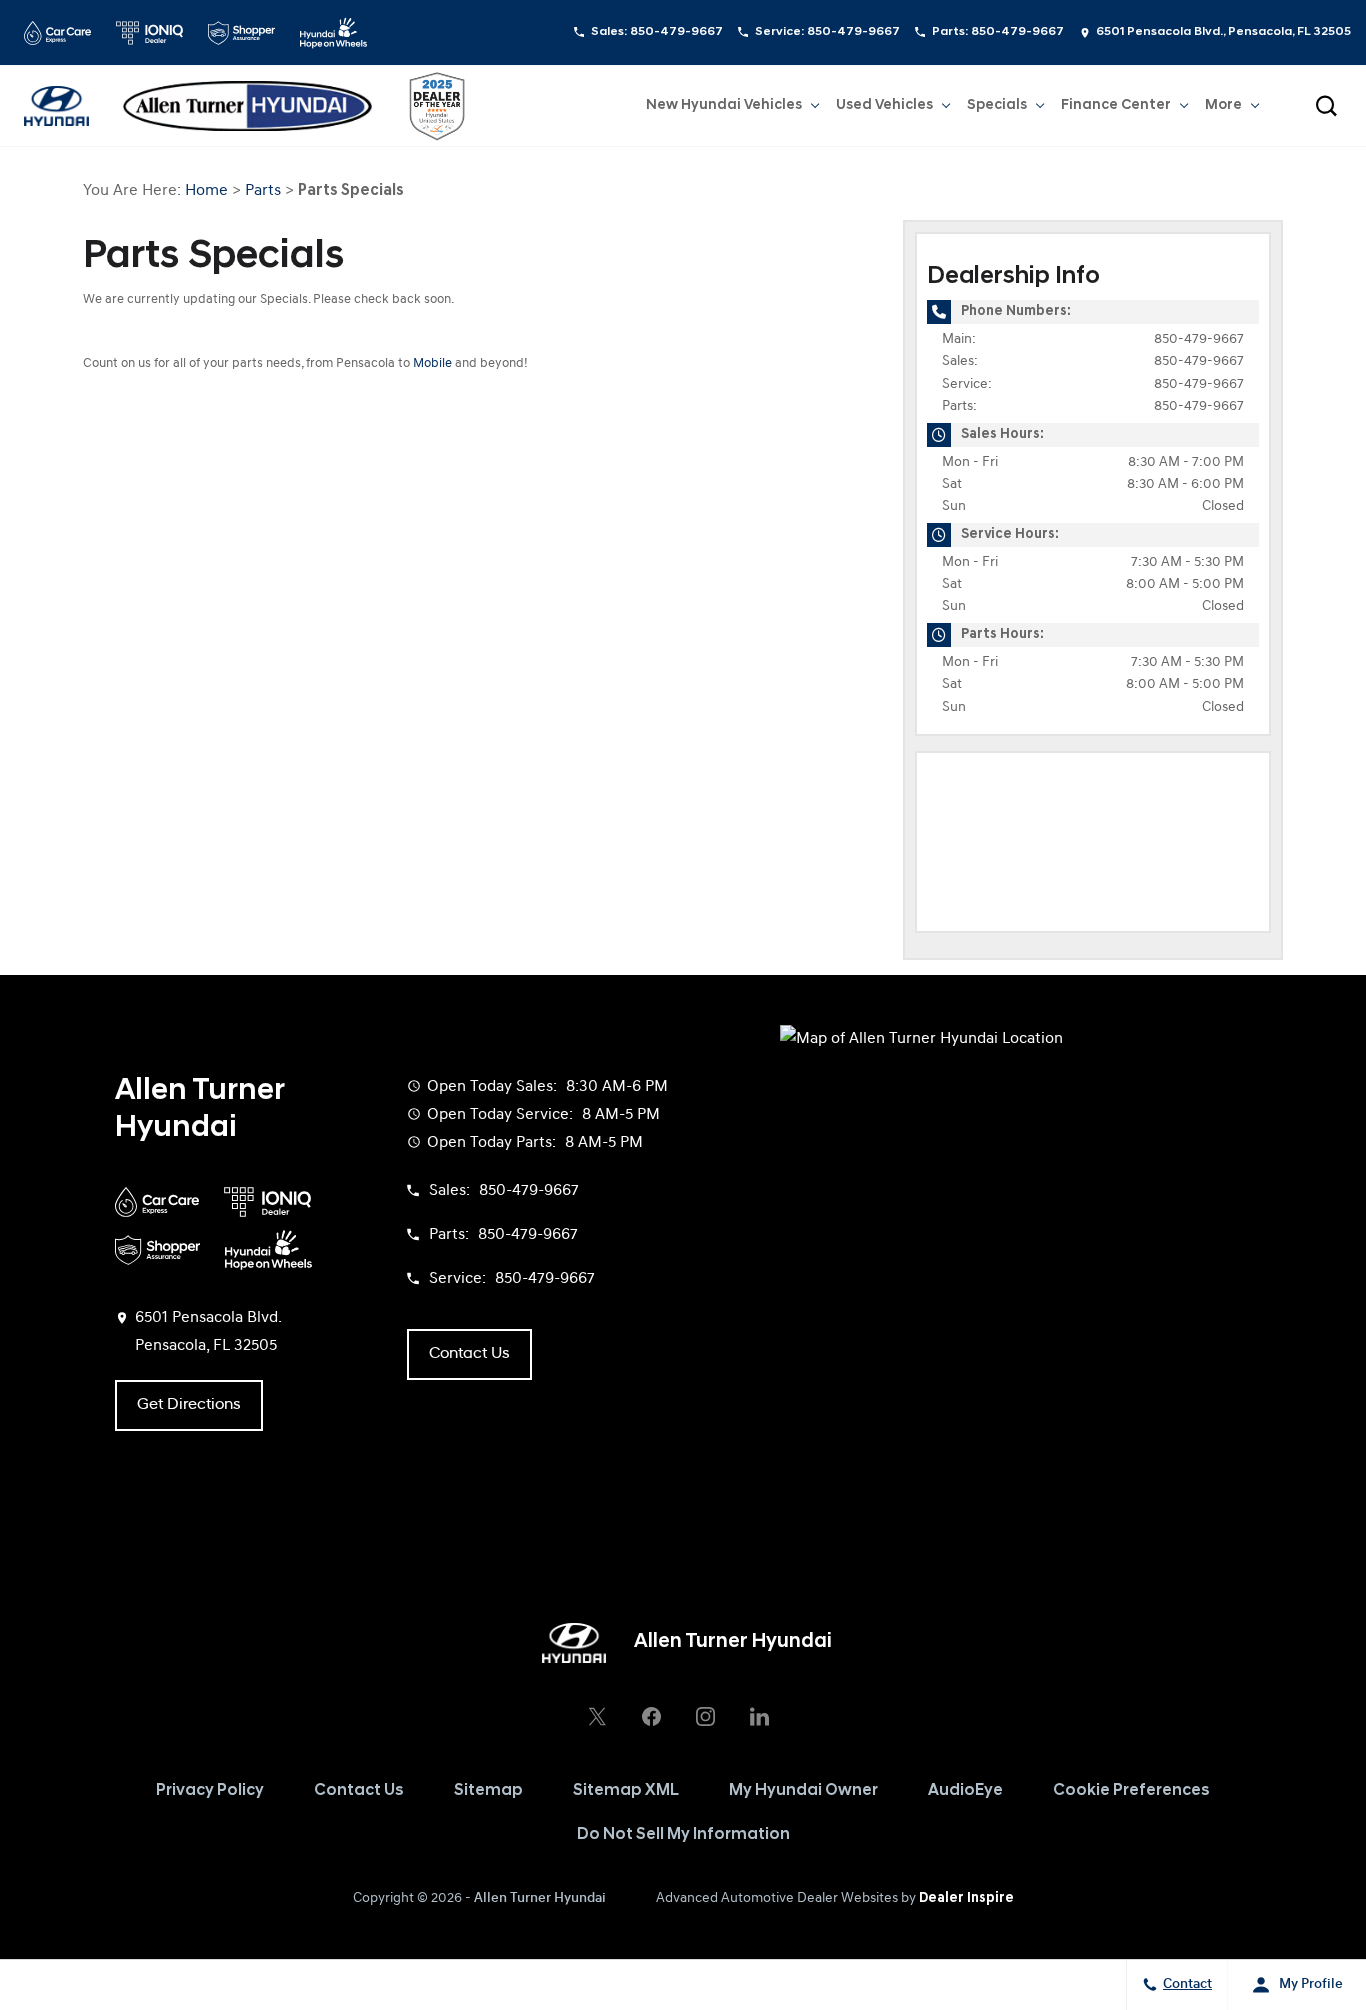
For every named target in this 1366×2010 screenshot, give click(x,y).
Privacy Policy (210, 1791)
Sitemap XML (626, 1791)
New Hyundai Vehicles (724, 105)
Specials (997, 105)
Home (206, 191)
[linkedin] (759, 1717)
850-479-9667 (1199, 339)
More (1223, 109)
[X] (597, 1717)
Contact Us (359, 1791)
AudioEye (965, 1791)
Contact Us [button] (469, 1354)
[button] (1326, 106)
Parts (263, 191)
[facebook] (651, 1717)
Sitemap (488, 1791)
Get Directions (189, 1405)
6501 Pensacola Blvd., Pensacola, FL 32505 (1223, 32)
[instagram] (705, 1717)
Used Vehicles (884, 105)
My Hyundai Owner (803, 1791)
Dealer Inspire (966, 1898)
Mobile (432, 363)
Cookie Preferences (1131, 1791)
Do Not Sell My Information (683, 1835)
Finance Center (1116, 105)
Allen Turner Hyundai (540, 1898)
